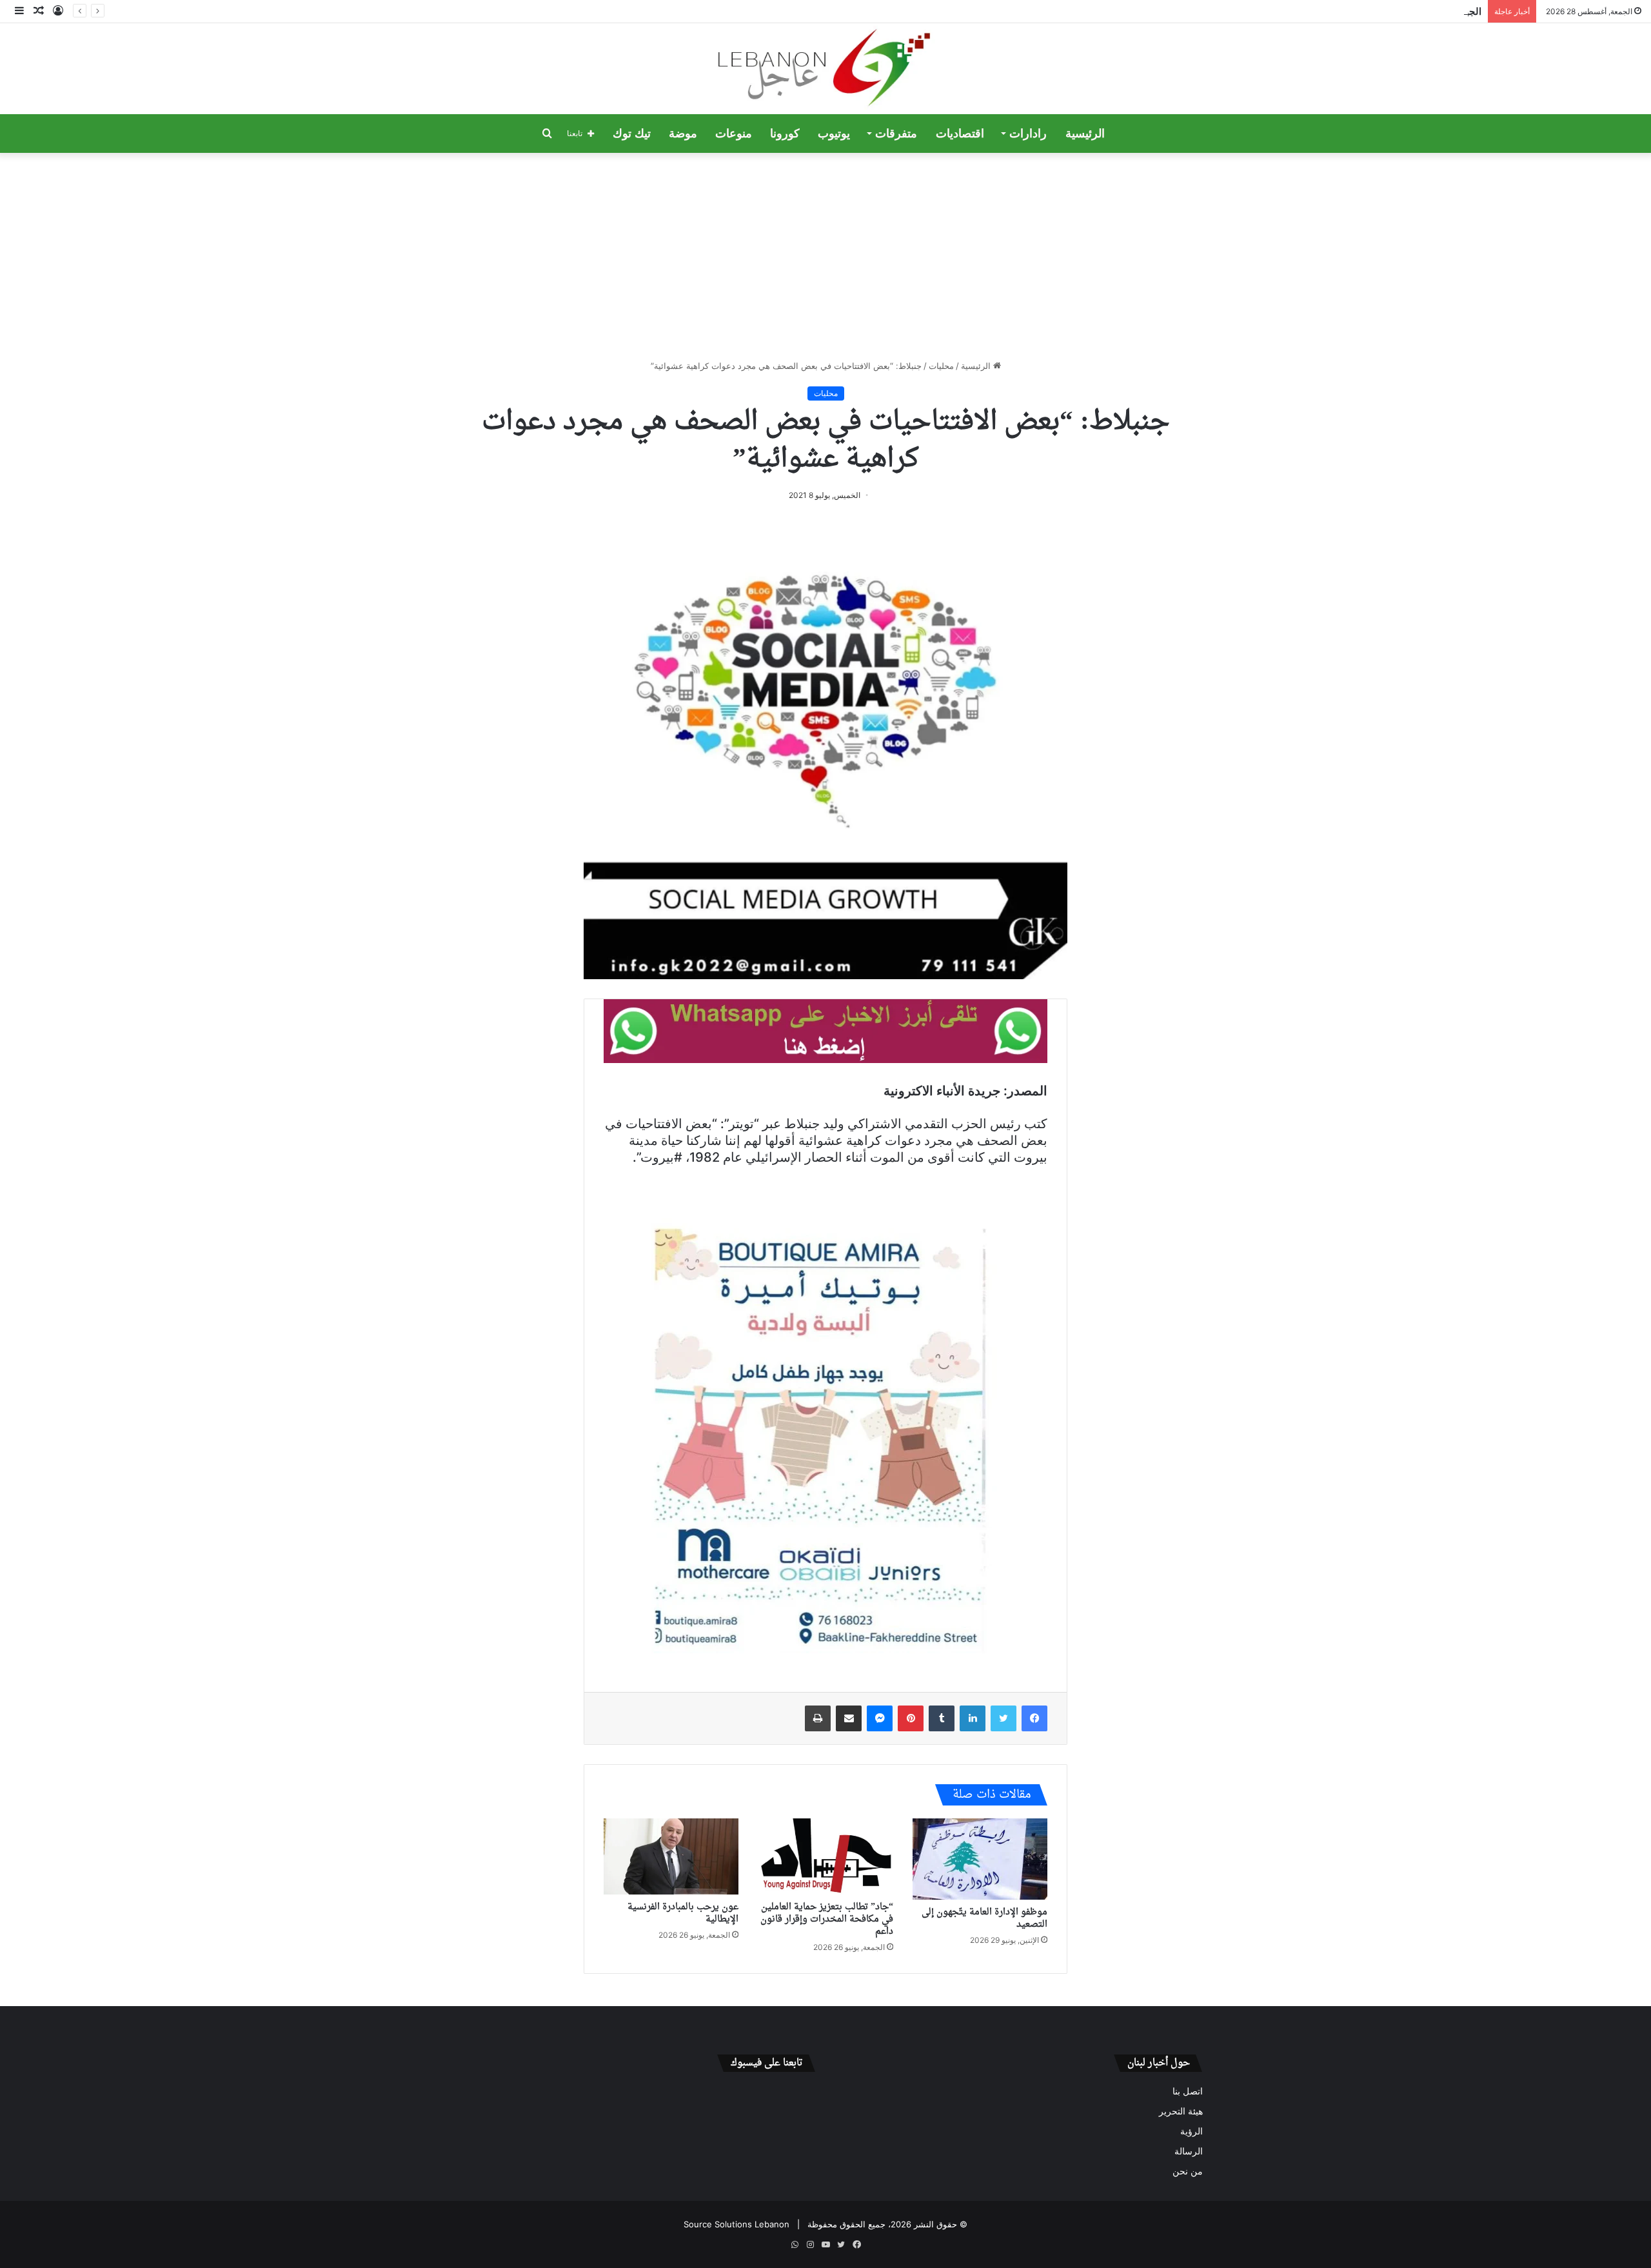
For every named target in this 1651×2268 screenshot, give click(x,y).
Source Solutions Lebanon (737, 2224)
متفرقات (896, 134)
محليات (941, 366)
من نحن (1188, 2171)
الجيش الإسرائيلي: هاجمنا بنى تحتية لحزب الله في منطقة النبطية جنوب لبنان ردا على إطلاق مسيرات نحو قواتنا (1262, 11)
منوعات (734, 134)
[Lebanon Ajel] (826, 69)
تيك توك (632, 134)
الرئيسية (1085, 134)
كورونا (785, 134)
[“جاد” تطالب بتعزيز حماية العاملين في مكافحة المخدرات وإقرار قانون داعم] (825, 1856)
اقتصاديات (960, 134)
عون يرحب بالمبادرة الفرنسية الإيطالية (683, 1913)
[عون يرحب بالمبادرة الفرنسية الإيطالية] (671, 1856)
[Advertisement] (825, 256)
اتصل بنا (1188, 2091)
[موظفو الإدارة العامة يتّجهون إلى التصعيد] (980, 1859)
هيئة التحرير (1181, 2111)
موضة (683, 134)
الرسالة (1189, 2151)
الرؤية (1191, 2131)
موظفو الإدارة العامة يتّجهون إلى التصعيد (984, 1918)
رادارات (1028, 134)
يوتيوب (834, 134)
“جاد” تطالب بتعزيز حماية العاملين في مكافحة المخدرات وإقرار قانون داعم (827, 1919)
